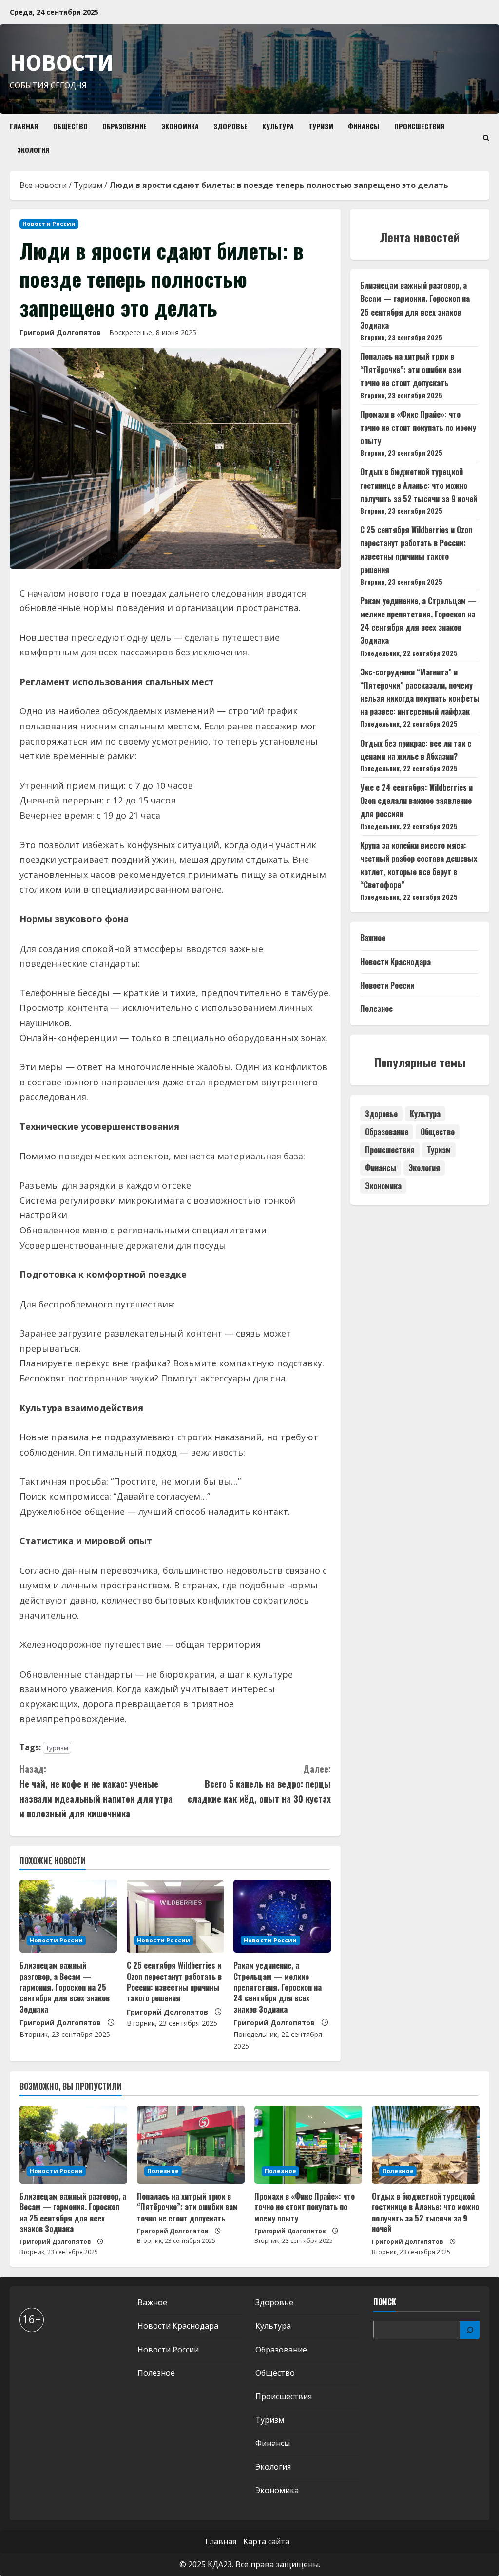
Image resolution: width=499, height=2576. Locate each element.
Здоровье (230, 126)
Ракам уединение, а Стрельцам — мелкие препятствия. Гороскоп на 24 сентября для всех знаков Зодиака (278, 1987)
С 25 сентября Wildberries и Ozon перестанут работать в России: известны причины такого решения (174, 1982)
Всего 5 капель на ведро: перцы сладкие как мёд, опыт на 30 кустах (259, 1783)
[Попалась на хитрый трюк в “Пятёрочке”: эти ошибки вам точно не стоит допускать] (191, 2145)
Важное (373, 938)
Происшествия (420, 126)
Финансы (364, 126)
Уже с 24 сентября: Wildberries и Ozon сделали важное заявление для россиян (416, 801)
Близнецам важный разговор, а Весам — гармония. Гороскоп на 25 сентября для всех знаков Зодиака (65, 1987)
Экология (33, 150)
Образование (125, 126)
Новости (62, 62)
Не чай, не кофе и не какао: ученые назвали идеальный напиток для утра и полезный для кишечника (96, 1791)
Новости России (49, 224)
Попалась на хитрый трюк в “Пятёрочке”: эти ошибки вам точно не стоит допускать (411, 370)
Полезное (376, 1008)
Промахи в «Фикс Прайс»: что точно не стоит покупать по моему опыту (418, 428)
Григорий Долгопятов (60, 332)
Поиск (385, 2302)
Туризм (321, 126)
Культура (278, 126)
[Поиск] (470, 2330)
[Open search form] (486, 138)
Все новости (43, 185)
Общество (70, 126)
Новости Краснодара (395, 962)
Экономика (180, 126)
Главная (24, 126)
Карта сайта (266, 2541)
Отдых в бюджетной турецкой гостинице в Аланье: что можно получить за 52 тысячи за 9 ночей (419, 485)
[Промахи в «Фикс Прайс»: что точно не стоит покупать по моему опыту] (308, 2145)
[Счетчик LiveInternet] (29, 2351)
